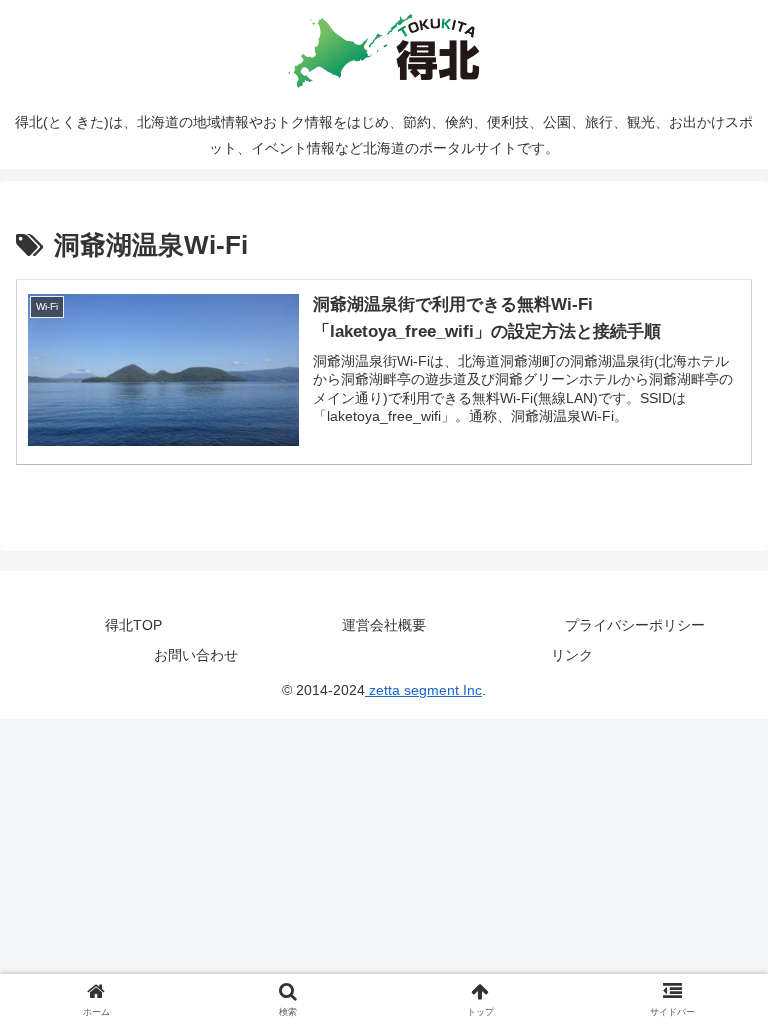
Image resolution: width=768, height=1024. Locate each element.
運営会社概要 (384, 625)
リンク (572, 655)
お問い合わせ (196, 655)
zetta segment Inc (423, 690)
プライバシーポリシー (635, 625)
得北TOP (133, 625)
